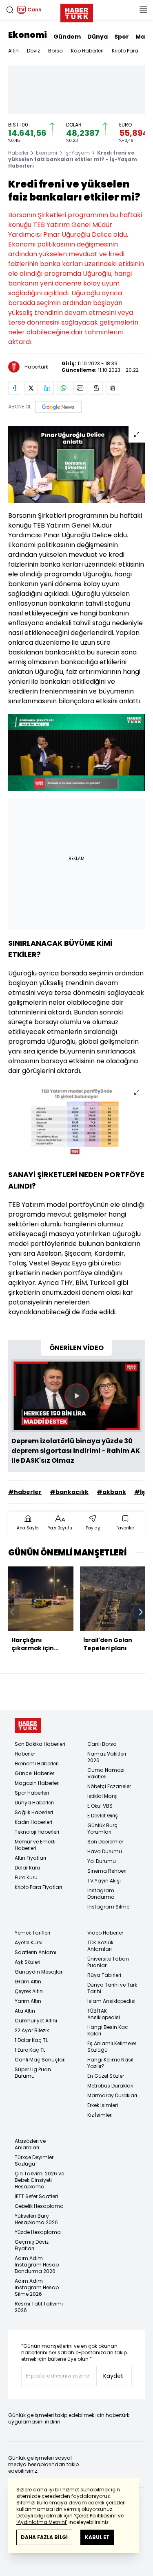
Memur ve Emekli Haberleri (35, 1845)
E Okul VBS (100, 1806)
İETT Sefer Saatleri (36, 2196)
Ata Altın (25, 2011)
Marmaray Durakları (112, 2095)
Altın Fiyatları (30, 1858)
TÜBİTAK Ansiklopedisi (104, 2014)
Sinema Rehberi (107, 1871)
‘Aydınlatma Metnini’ (42, 2522)
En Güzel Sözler (106, 2076)
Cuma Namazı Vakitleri (106, 1773)
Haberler (18, 153)
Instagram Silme (108, 1907)
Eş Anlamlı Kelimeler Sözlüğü (112, 2047)
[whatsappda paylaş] (64, 388)
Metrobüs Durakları (110, 2086)
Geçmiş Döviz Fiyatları (32, 2245)
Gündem (67, 37)
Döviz (33, 51)
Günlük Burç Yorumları (102, 1829)
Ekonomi (28, 35)
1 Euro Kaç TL (30, 2050)
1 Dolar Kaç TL (31, 2040)
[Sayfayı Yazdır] (96, 388)
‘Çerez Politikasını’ (95, 2516)
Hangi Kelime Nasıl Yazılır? (110, 2063)
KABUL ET (97, 2537)
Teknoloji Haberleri (37, 1832)
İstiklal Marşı (102, 1796)
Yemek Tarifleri (32, 1933)
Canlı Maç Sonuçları (40, 2060)
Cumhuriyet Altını (36, 2021)
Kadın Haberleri (33, 1822)
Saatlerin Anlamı (35, 1952)
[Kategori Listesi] (143, 10)
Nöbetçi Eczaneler (109, 1786)
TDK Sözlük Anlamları (100, 1946)
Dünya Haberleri (34, 1803)
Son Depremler (105, 1842)
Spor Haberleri (32, 1793)
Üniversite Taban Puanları (108, 1962)
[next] (141, 1612)
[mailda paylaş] (80, 388)
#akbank (111, 1492)
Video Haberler (105, 1933)
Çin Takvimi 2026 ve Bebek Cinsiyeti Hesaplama (39, 2180)
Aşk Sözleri (28, 1962)
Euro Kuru (26, 1877)
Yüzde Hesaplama (38, 2232)
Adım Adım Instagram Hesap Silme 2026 (37, 2287)
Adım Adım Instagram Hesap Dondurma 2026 (37, 2265)
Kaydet (113, 2376)
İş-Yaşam (77, 153)
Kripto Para (125, 51)
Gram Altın (28, 1982)
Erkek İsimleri (103, 2105)
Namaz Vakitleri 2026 (107, 1757)
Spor (122, 37)
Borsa (55, 51)
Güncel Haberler (34, 1773)
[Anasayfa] (28, 1725)
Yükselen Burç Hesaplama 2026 (36, 2219)
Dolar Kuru (27, 1868)
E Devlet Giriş (103, 1816)
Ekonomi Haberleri (37, 1764)
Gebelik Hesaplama (39, 2206)
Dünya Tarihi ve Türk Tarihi (112, 1988)
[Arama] (10, 10)
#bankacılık (69, 1492)
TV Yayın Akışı (104, 1881)
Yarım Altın (28, 2001)
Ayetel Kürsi (29, 1942)
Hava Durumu (105, 1851)
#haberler (25, 1492)
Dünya (98, 37)
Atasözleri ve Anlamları (30, 2144)
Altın (13, 51)
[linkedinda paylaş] (47, 388)
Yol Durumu (102, 1861)
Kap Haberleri (87, 51)
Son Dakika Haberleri (40, 1744)
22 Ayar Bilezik (32, 2030)
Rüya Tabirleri (104, 1975)
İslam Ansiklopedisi (111, 2001)
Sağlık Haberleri (34, 1812)
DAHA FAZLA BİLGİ (44, 2537)
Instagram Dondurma (101, 1894)
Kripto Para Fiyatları (38, 1887)
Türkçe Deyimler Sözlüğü (34, 2160)
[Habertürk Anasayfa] (77, 11)
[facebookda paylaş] (15, 388)
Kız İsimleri (100, 2115)
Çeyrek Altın (29, 1991)
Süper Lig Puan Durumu (33, 2073)
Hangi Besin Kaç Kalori (108, 2030)
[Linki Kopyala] (113, 388)
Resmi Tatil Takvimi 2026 (39, 2307)
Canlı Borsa (102, 1744)
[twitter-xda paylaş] (31, 388)
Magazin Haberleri (37, 1783)
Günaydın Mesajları (39, 1972)
